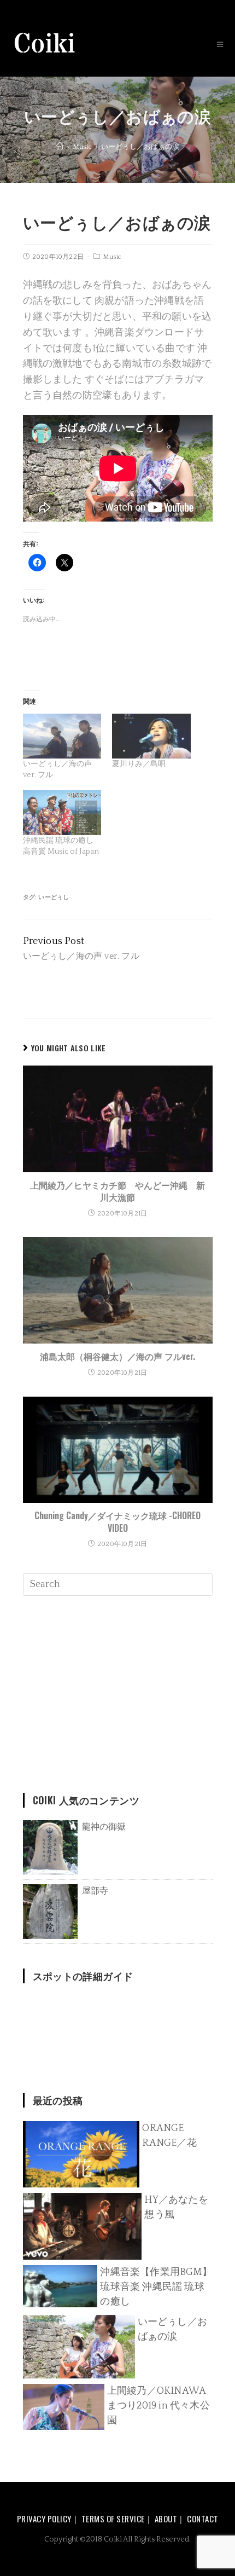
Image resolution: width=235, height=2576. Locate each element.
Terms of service (113, 2519)
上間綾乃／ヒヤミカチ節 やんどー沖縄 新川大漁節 (117, 1191)
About (166, 2519)
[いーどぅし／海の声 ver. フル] (62, 736)
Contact (203, 2519)
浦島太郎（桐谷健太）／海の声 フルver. (117, 1356)
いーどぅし (54, 898)
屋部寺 (95, 1891)
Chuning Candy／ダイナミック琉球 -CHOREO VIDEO (117, 1522)
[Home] (60, 147)
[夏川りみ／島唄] (151, 736)
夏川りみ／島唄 (139, 764)
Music (112, 257)
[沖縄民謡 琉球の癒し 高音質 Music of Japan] (62, 813)
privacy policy (44, 2519)
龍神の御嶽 (104, 1827)
